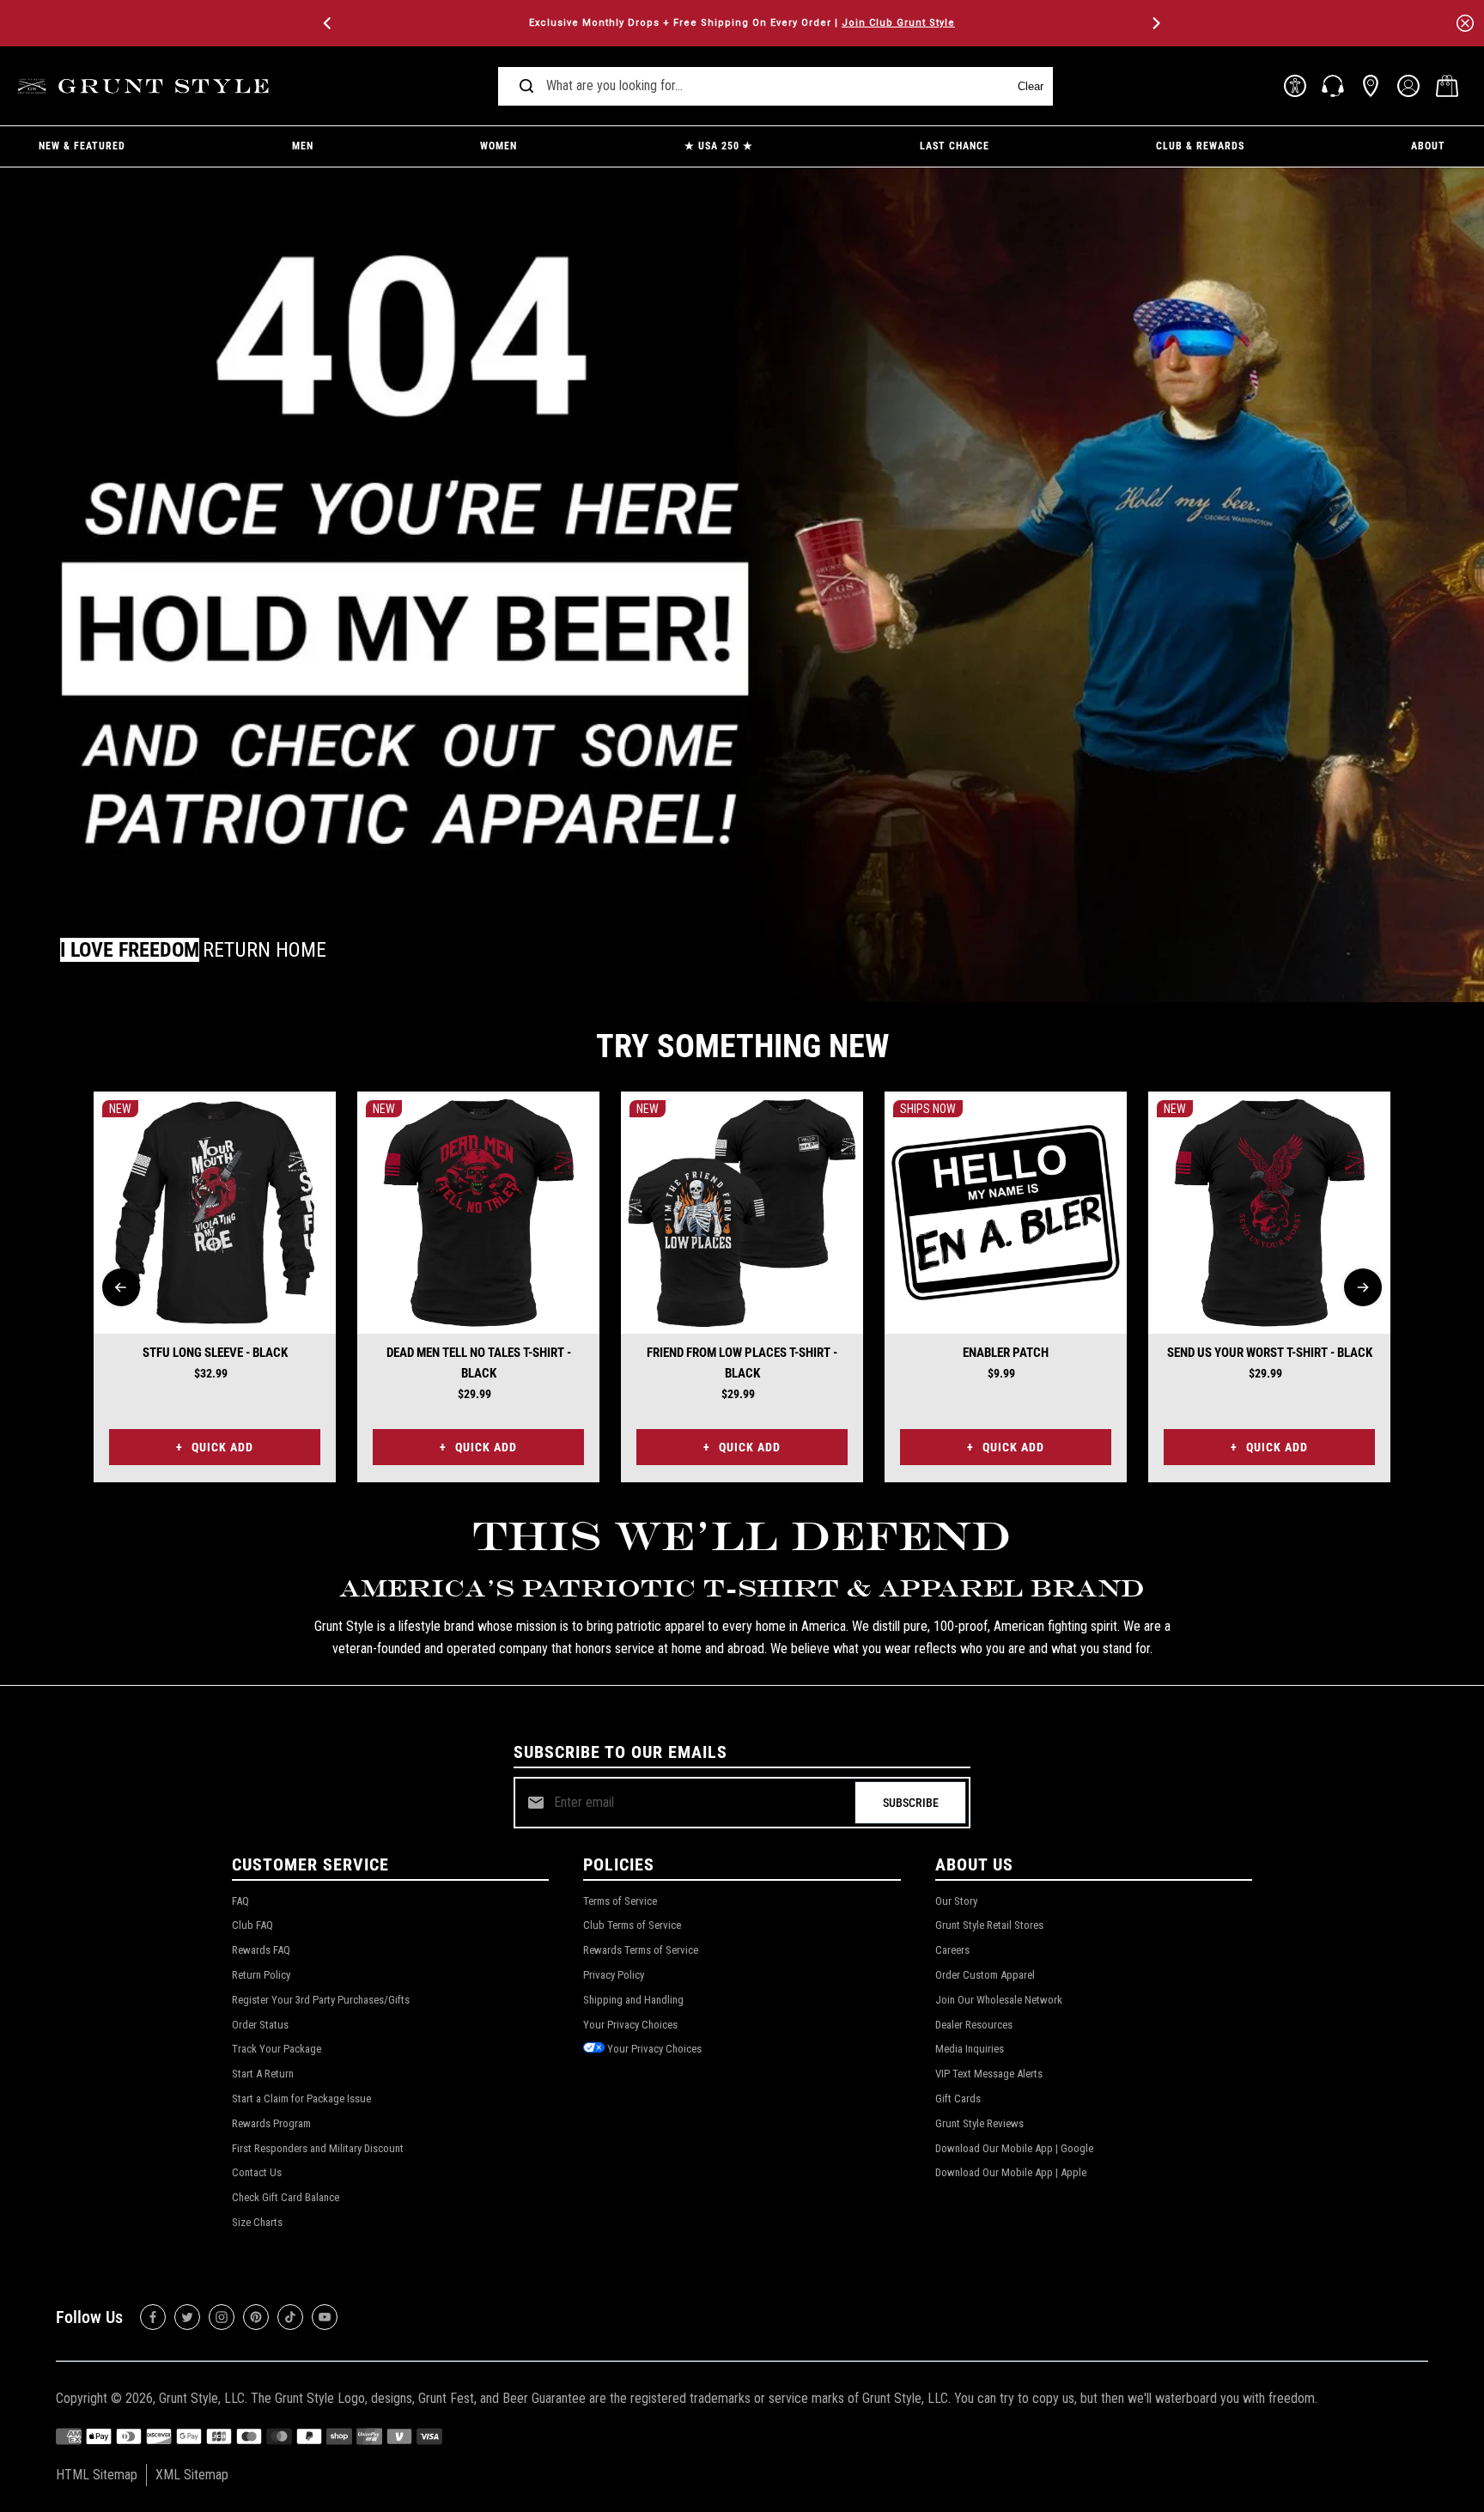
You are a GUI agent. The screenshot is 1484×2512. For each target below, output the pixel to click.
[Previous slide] (121, 1287)
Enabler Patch (1006, 1353)
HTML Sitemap (97, 2475)
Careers (952, 1950)
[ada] (1295, 86)
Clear (1031, 86)
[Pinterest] (256, 2317)
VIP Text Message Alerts (989, 2074)
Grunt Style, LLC (202, 2398)
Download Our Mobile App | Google (1014, 2148)
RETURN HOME (265, 950)
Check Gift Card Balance (286, 2197)
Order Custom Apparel (985, 1975)
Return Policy (261, 1975)
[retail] (1371, 86)
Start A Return (263, 2074)
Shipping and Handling (633, 2000)
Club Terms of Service (632, 1925)
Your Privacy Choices (630, 2025)
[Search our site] (526, 86)
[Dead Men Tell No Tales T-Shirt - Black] (478, 1213)
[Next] (1155, 23)
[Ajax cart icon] (1447, 86)
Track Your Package (277, 2049)
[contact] (1333, 86)
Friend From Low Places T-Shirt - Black (742, 1363)
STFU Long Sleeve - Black (215, 1353)
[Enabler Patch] (1006, 1213)
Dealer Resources (974, 2025)
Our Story (956, 1901)
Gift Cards (958, 2098)
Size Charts (257, 2222)
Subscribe (911, 1803)
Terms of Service (620, 1901)
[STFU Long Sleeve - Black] (215, 1213)
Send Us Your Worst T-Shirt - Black (1270, 1353)
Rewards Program (271, 2123)
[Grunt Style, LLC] (146, 86)
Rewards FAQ (261, 1950)
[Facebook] (153, 2317)
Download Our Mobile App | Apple (1011, 2172)
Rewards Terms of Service (641, 1950)
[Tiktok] (290, 2317)
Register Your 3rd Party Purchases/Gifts (321, 2000)
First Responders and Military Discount (318, 2148)
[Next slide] (1363, 1287)
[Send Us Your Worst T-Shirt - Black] (1269, 1213)
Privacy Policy (614, 1975)
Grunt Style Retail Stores (989, 1925)
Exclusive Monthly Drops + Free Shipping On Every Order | (742, 23)
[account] (1408, 86)
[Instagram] (222, 2317)
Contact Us (257, 2172)
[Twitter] (187, 2317)
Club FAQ (252, 1925)
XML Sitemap (192, 2475)
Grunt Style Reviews (979, 2123)
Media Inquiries (970, 2049)
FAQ (240, 1901)
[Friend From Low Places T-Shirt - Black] (742, 1213)
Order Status (260, 2025)
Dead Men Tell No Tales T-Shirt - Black (479, 1363)
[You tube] (325, 2317)
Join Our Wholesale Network (999, 2000)
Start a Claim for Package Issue (301, 2098)
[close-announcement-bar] (1465, 23)
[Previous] (329, 23)
